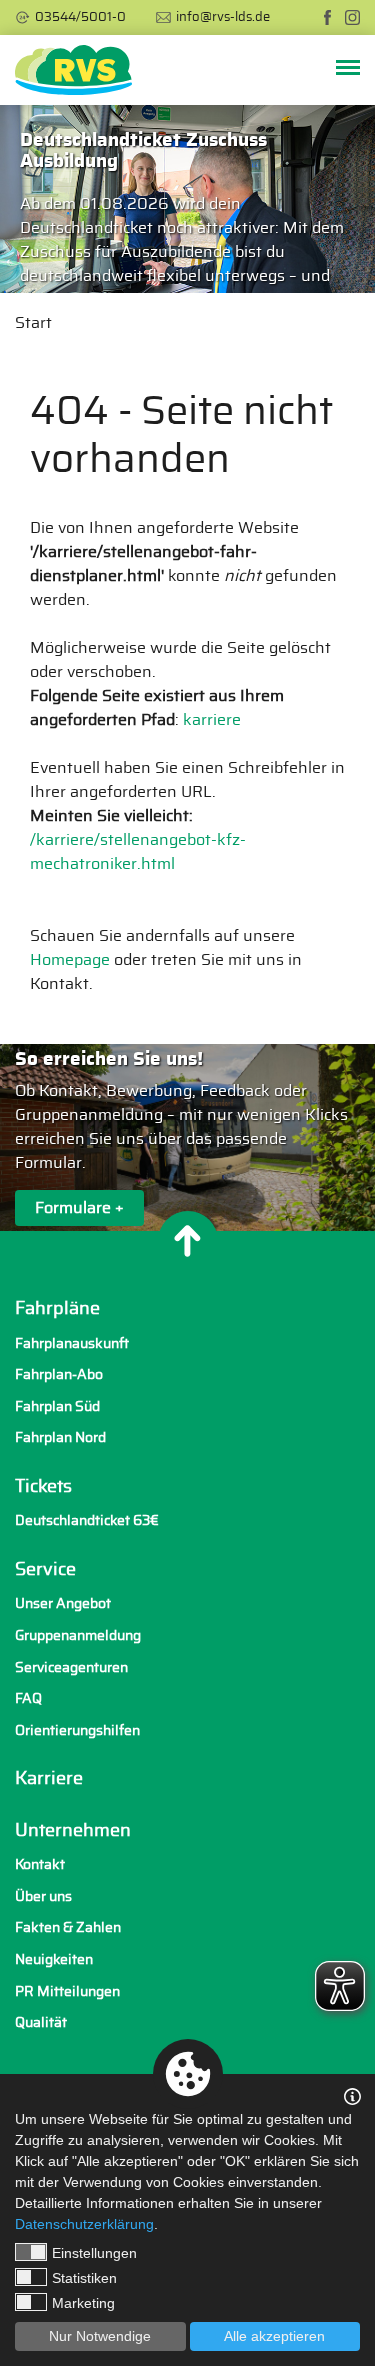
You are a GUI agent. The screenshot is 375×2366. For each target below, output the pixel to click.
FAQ (28, 1698)
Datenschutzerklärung (84, 2224)
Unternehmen (73, 1831)
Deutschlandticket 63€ (87, 1520)
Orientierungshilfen (77, 1730)
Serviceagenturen (71, 1667)
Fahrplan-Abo (59, 1374)
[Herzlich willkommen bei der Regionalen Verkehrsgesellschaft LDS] (73, 70)
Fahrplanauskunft (72, 1343)
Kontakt (40, 1864)
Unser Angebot (63, 1603)
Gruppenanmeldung (78, 1635)
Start (33, 323)
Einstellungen (94, 2253)
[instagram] (352, 17)
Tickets (43, 1487)
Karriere (49, 1779)
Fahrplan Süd (57, 1406)
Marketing (83, 2303)
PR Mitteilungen (67, 1991)
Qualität (41, 2022)
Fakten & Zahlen (68, 1927)
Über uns (43, 1896)
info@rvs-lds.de (223, 17)
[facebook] (327, 17)
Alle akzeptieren (274, 2336)
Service (45, 1570)
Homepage (70, 960)
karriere (212, 720)
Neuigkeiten (54, 1959)
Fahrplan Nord (60, 1437)
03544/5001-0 (80, 17)
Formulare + (79, 1207)
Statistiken (84, 2278)
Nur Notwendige (100, 2336)
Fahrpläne (57, 1309)
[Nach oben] (188, 1241)
